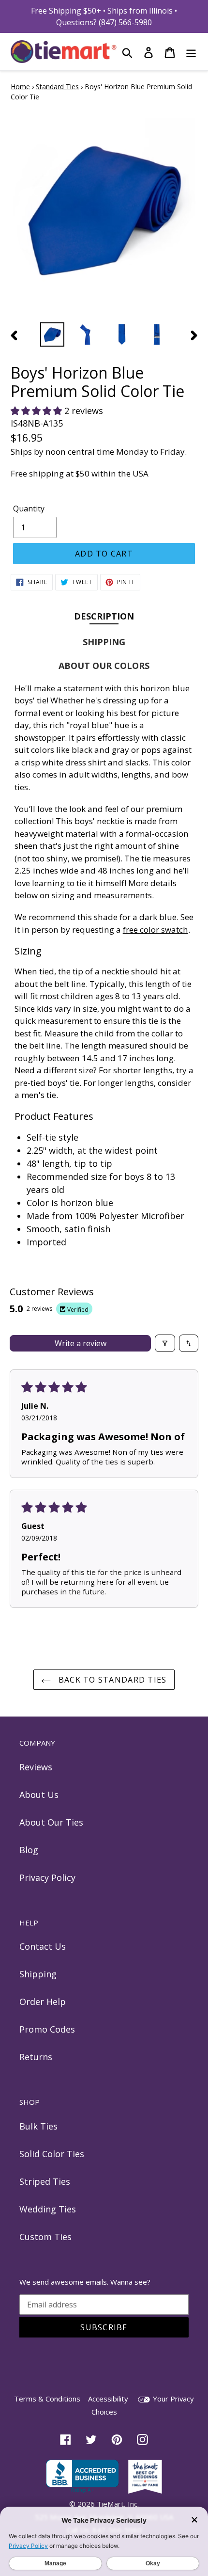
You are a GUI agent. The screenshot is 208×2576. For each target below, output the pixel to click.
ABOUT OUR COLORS (104, 666)
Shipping (38, 1974)
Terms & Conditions (47, 2399)
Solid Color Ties (52, 2154)
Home (20, 87)
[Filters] (165, 1343)
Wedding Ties (48, 2209)
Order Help (43, 2002)
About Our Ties (51, 1822)
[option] (52, 334)
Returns (36, 2057)
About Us (39, 1795)
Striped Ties (45, 2181)
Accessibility (108, 2399)
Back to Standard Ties (111, 1680)
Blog (29, 1850)
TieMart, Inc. (118, 2504)
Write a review (81, 1343)
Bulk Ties (38, 2126)
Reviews (36, 1767)
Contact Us (43, 1946)
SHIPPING (104, 642)
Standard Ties (57, 87)
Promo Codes (47, 2029)
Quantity (29, 509)
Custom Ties (45, 2237)
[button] (37, 411)
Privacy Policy (47, 1877)
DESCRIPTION (104, 616)
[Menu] (191, 52)
